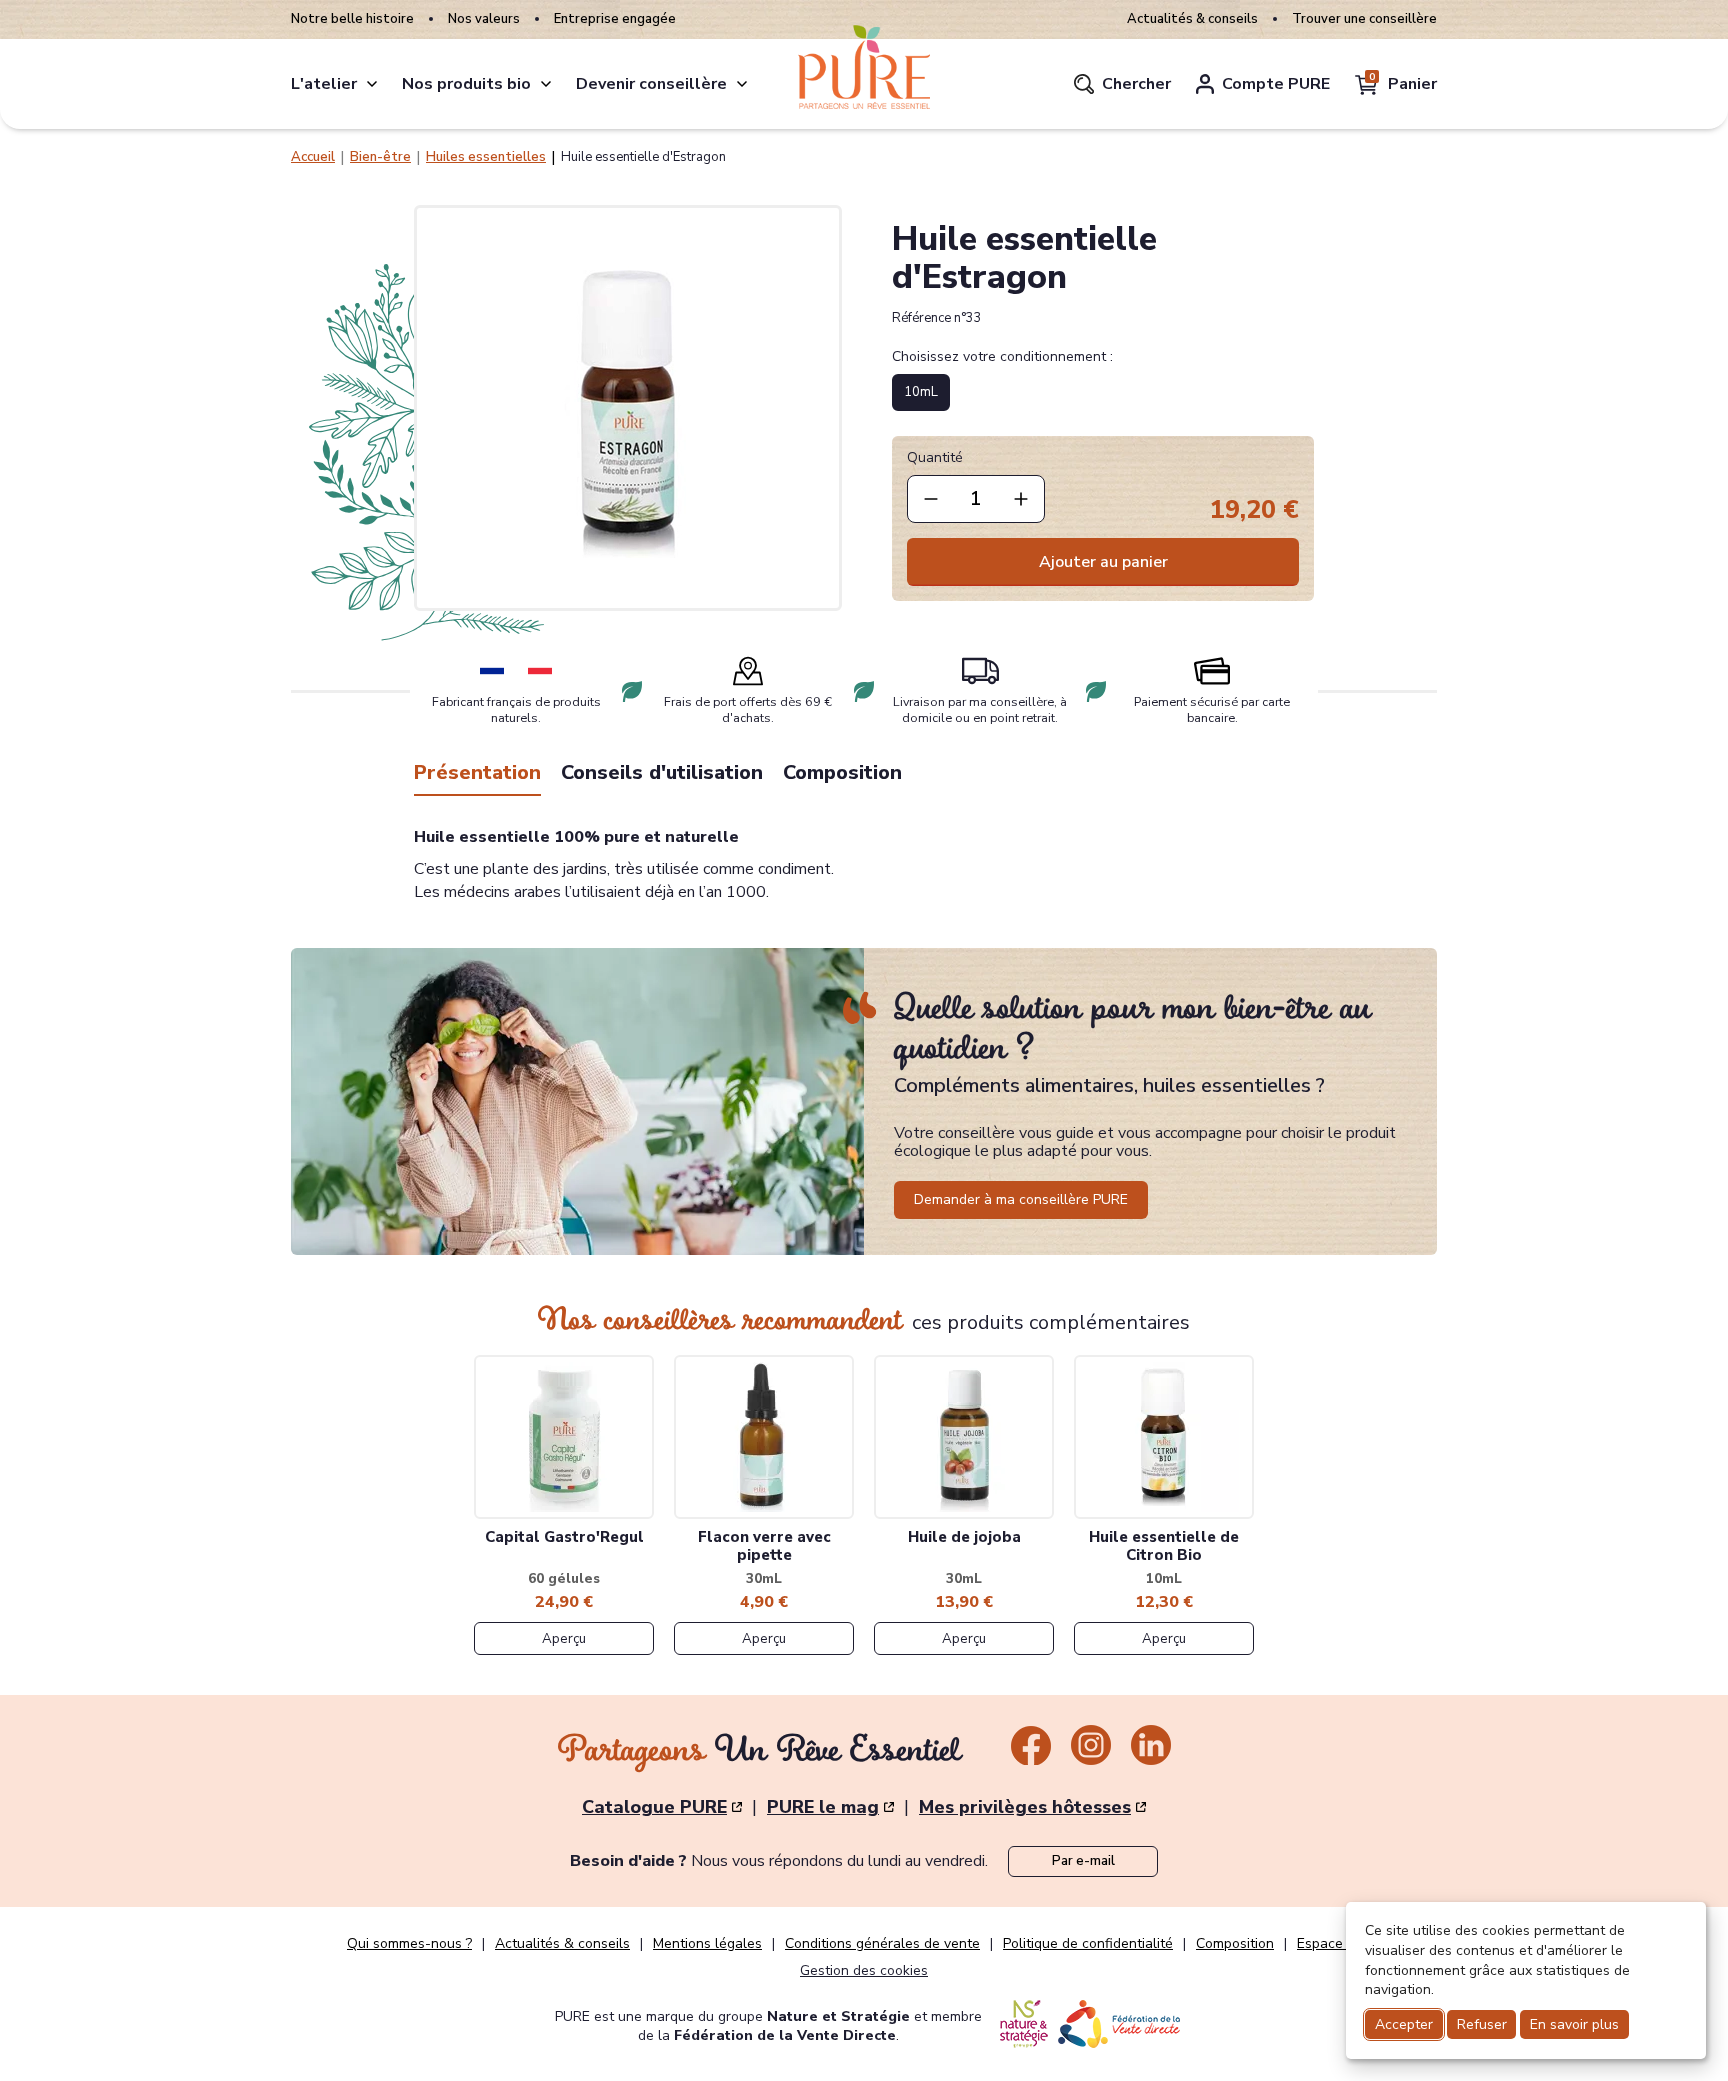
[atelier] (372, 84)
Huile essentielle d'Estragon (643, 157)
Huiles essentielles (486, 157)
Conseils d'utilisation (662, 772)
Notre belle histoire (352, 19)
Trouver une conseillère (1364, 19)
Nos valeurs (484, 19)
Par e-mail (1083, 1861)
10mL (921, 392)
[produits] (546, 84)
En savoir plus (1574, 2024)
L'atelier (324, 84)
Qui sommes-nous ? (409, 1944)
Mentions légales (707, 1944)
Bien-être (380, 157)
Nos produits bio (466, 84)
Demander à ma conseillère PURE (1021, 1199)
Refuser (1482, 2024)
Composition (842, 772)
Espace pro (1332, 1944)
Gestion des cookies (864, 1970)
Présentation (477, 772)
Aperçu (564, 1639)
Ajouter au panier (1103, 562)
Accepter (1404, 2024)
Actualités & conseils (1192, 19)
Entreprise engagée (615, 19)
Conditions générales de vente (882, 1944)
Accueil (313, 157)
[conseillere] (742, 84)
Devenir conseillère (651, 84)
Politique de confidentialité (1088, 1944)
